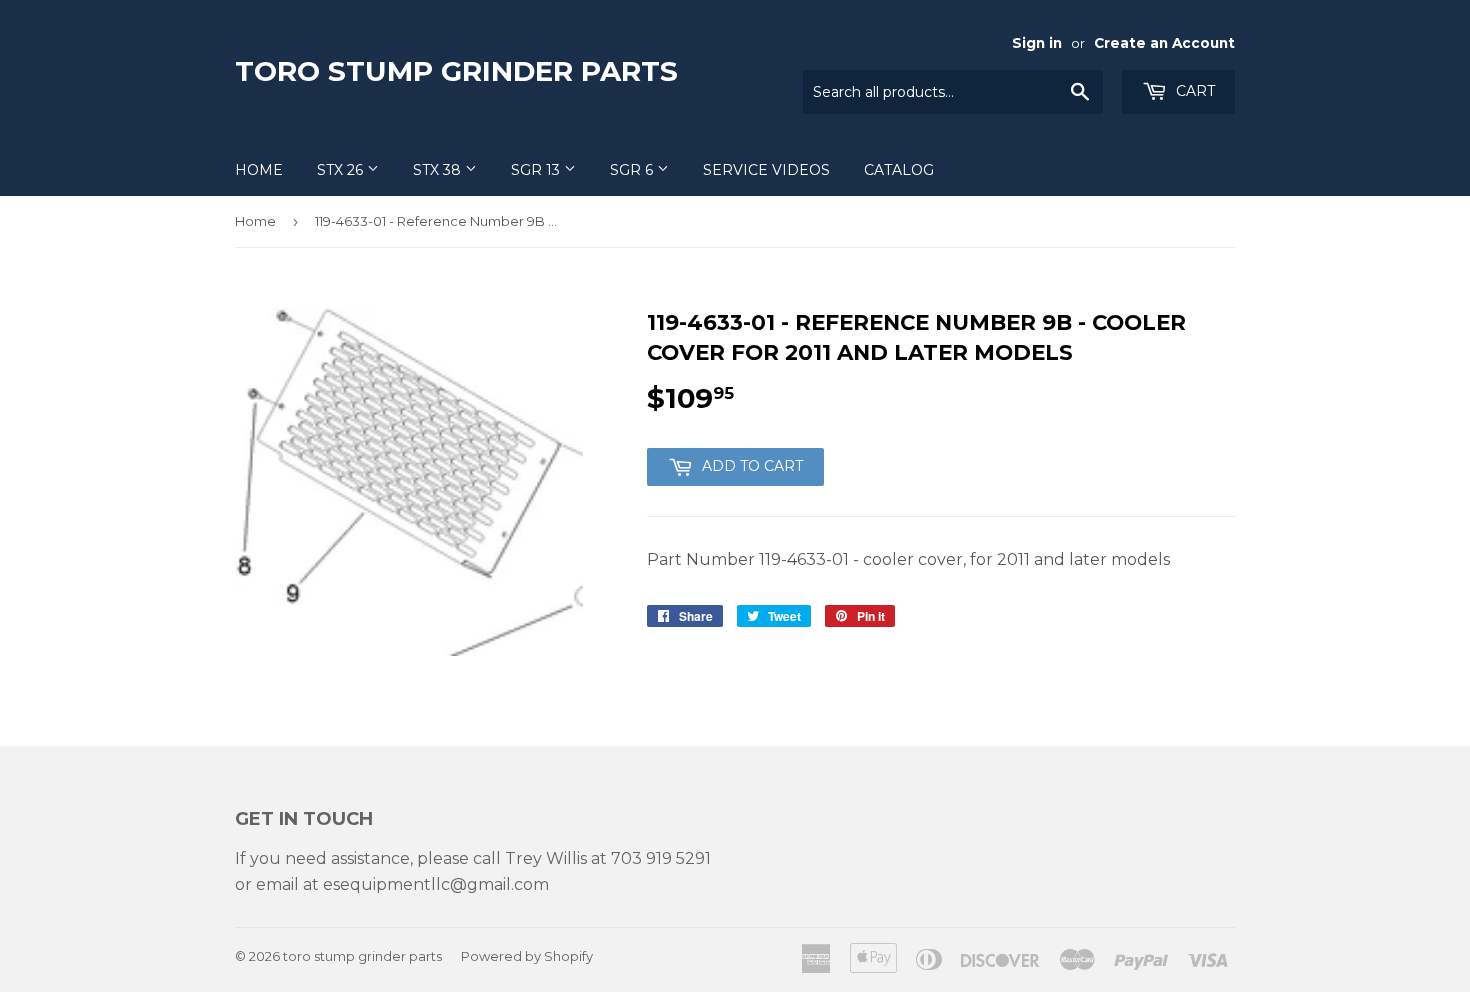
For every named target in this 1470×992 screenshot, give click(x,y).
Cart (1193, 91)
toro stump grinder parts (456, 71)
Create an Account (1164, 43)
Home (259, 170)
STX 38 (439, 170)
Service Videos (766, 170)
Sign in (1037, 43)
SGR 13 (537, 170)
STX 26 (342, 170)
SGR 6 (633, 170)
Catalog (899, 170)
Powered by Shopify (527, 956)
